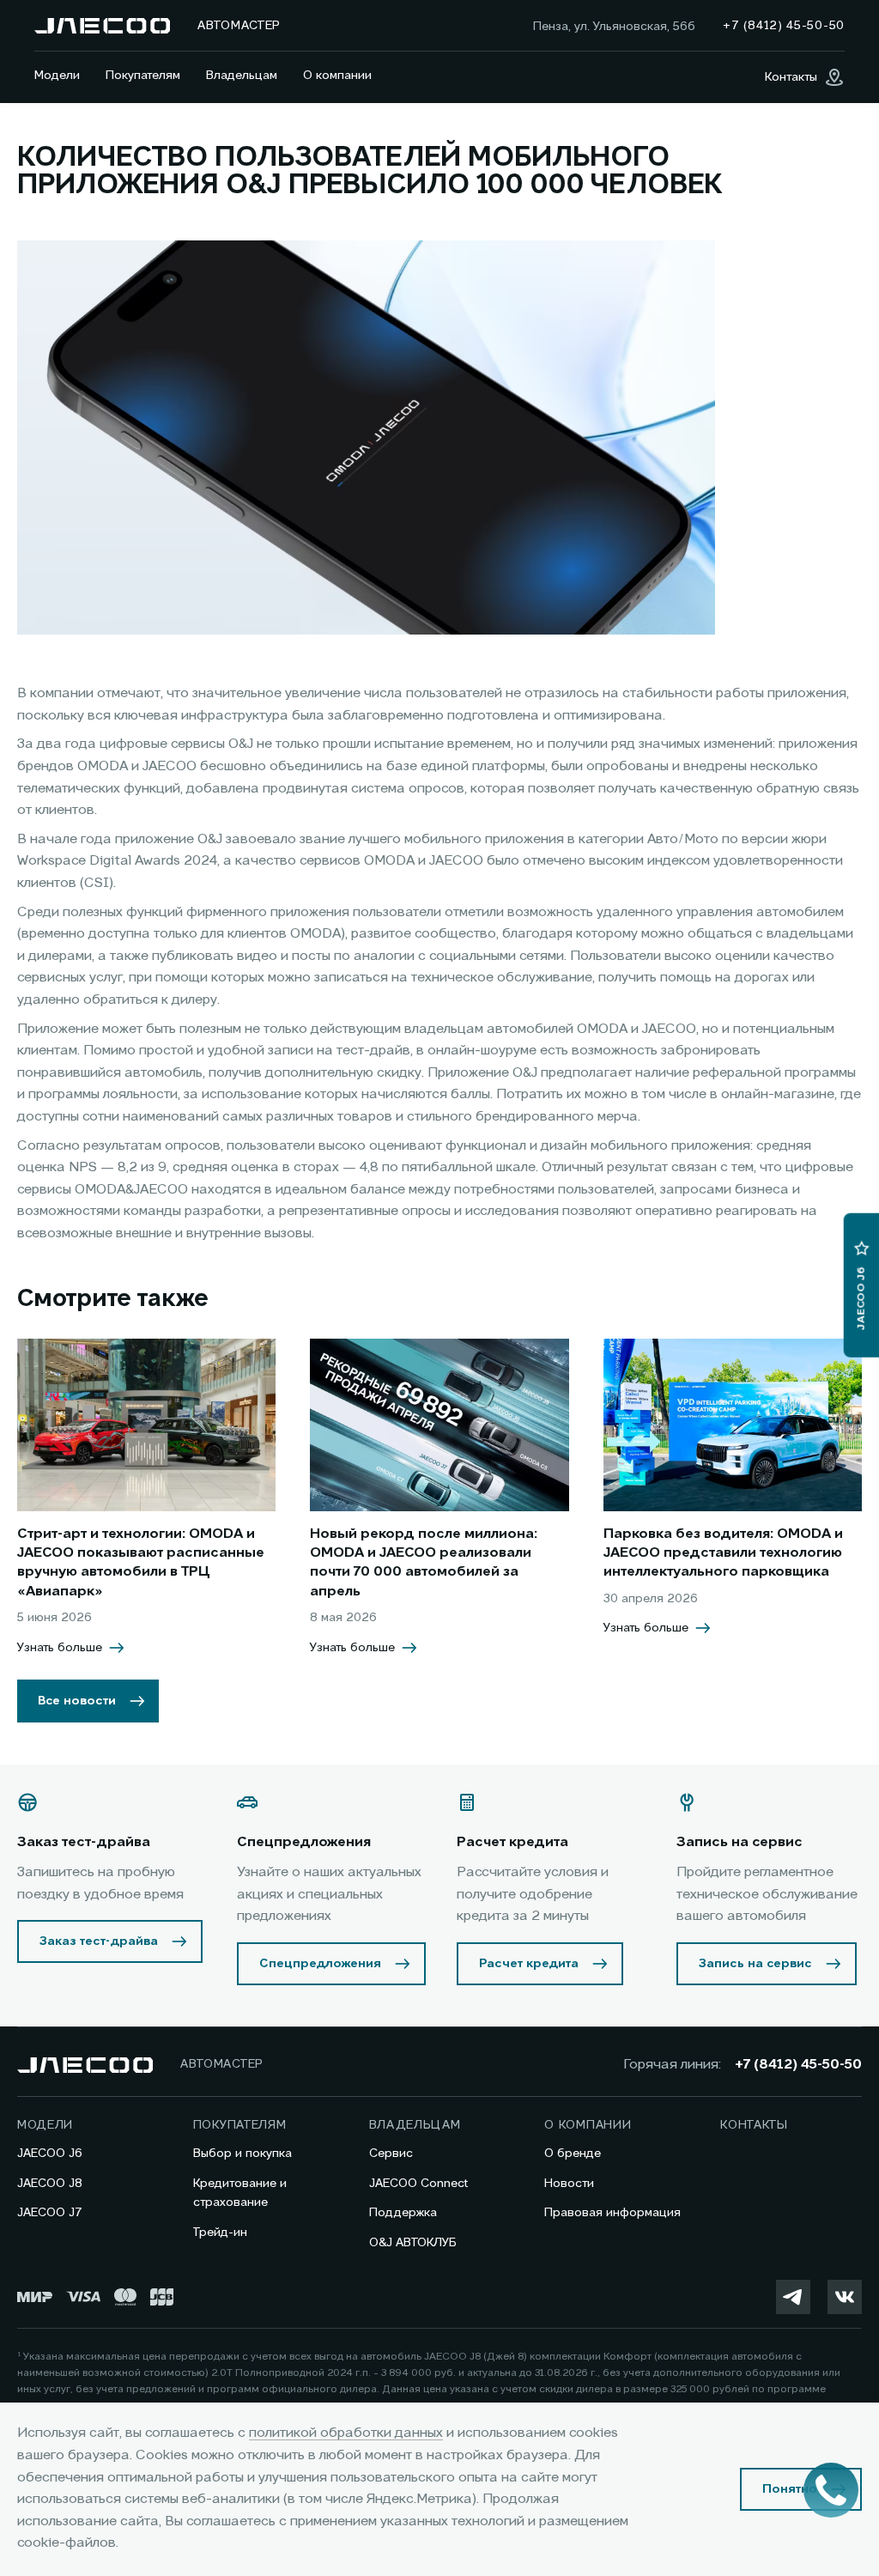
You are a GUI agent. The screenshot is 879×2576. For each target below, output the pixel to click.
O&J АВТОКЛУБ (413, 2243)
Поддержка (403, 2213)
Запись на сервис (755, 1964)
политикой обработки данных (346, 2433)
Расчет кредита (529, 1964)
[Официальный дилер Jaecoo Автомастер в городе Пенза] (102, 26)
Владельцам (242, 76)
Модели (57, 76)
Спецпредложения (320, 1964)
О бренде (573, 2154)
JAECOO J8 (50, 2184)
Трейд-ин (220, 2233)
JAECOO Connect (418, 2184)
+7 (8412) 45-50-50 (798, 2065)
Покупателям (143, 76)
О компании (337, 76)
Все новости (77, 1701)
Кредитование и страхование (240, 2193)
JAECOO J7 (50, 2213)
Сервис (391, 2154)
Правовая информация (612, 2213)
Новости (569, 2184)
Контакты (754, 2125)
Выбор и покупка (242, 2154)
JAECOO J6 (50, 2154)
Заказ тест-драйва (99, 1941)
